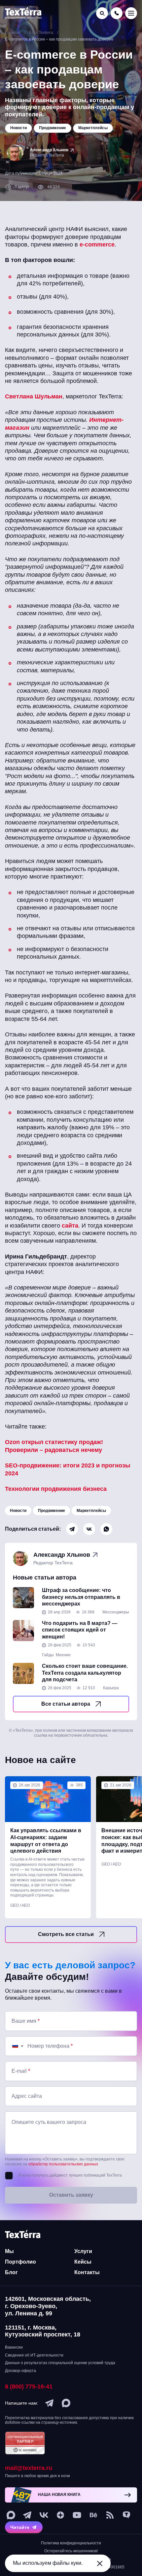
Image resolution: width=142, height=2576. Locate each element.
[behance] (93, 2515)
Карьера (111, 1688)
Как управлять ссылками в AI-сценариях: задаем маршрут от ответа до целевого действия (46, 1841)
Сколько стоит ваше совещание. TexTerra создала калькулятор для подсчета (85, 1673)
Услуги (83, 2251)
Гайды (48, 1655)
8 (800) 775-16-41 (29, 2387)
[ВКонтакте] (89, 1529)
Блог (11, 2272)
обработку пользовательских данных (63, 2164)
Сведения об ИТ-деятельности (34, 2355)
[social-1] (110, 2515)
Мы (9, 2251)
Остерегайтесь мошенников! (71, 2551)
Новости (18, 1511)
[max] (66, 2403)
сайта (70, 1226)
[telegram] (50, 2403)
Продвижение (52, 1511)
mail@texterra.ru (29, 2468)
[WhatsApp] (106, 1529)
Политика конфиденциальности (71, 2543)
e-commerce (97, 245)
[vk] (44, 2515)
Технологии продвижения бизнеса (56, 1489)
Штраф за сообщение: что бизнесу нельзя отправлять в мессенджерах (81, 1597)
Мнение (63, 1655)
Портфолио (20, 2262)
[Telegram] (72, 1529)
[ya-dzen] (60, 2515)
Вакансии (14, 2347)
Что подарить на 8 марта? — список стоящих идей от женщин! (80, 1630)
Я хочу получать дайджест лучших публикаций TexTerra (70, 2175)
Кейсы (83, 2262)
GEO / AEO (20, 1905)
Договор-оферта (20, 2371)
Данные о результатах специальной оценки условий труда (60, 2363)
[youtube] (77, 2515)
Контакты (87, 2272)
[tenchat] (126, 2515)
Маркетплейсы (91, 1511)
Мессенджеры (116, 1612)
